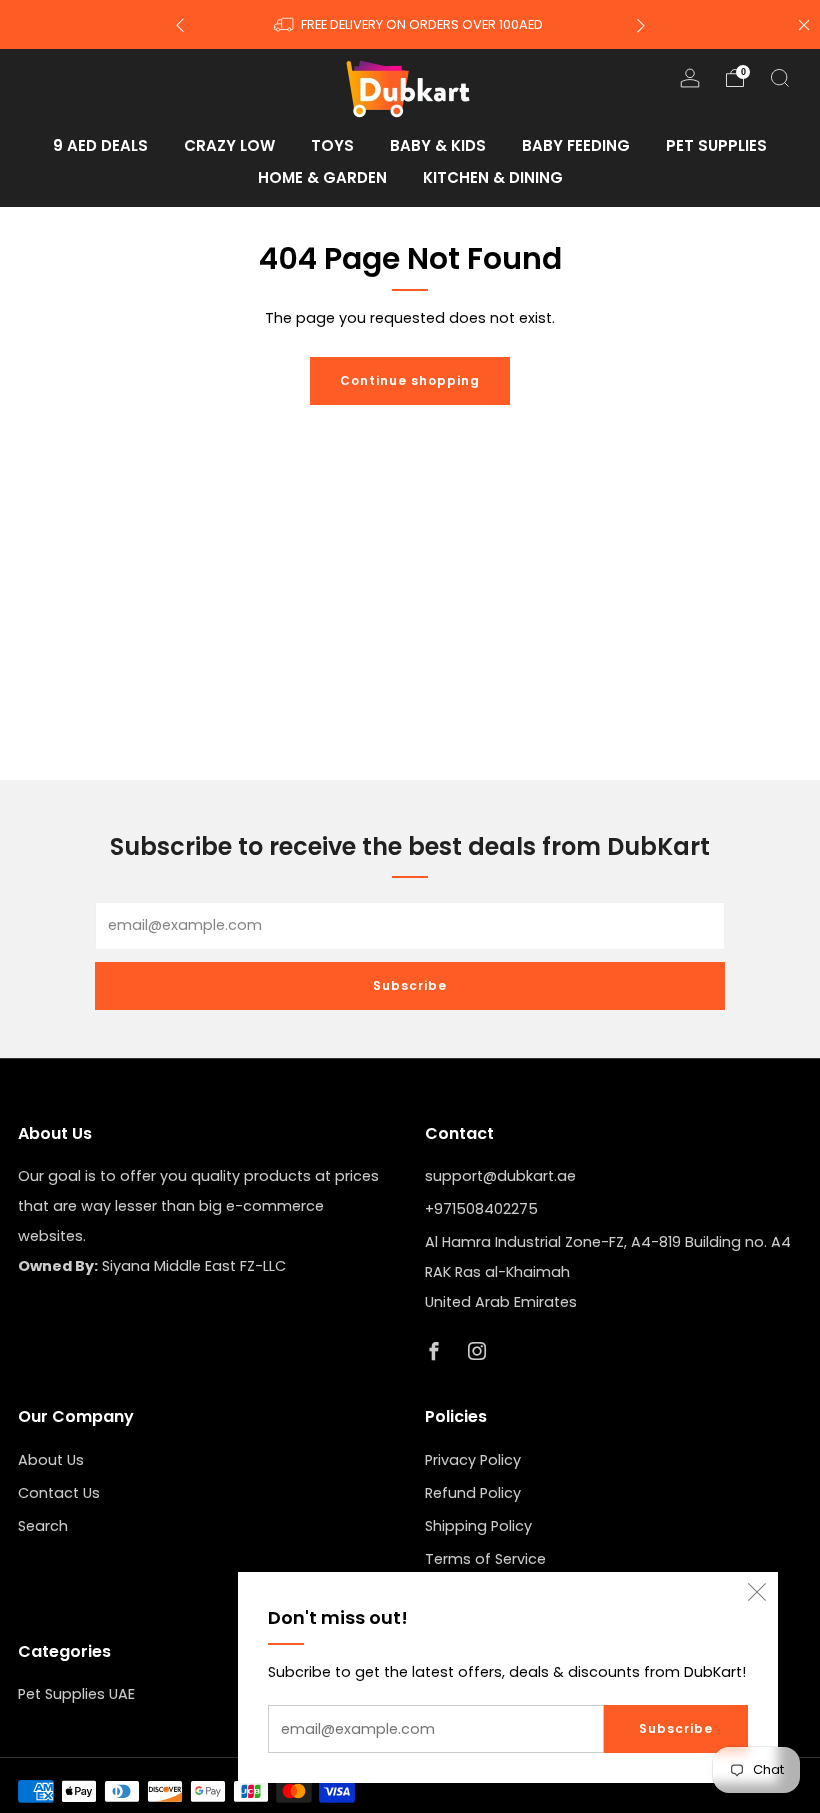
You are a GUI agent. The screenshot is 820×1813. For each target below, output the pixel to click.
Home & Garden (322, 177)
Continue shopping (410, 380)
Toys (332, 145)
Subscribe (676, 1728)
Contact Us (59, 1493)
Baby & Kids (438, 145)
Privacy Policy (473, 1460)
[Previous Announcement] (180, 24)
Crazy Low (229, 145)
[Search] (780, 78)
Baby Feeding (576, 145)
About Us (51, 1460)
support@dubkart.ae (500, 1176)
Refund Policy (473, 1493)
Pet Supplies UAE (76, 1694)
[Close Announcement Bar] (804, 25)
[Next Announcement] (641, 24)
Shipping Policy (478, 1526)
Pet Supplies (716, 145)
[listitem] (410, 24)
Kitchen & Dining (493, 177)
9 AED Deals (100, 145)
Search (43, 1526)
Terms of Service (485, 1559)
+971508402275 (481, 1209)
